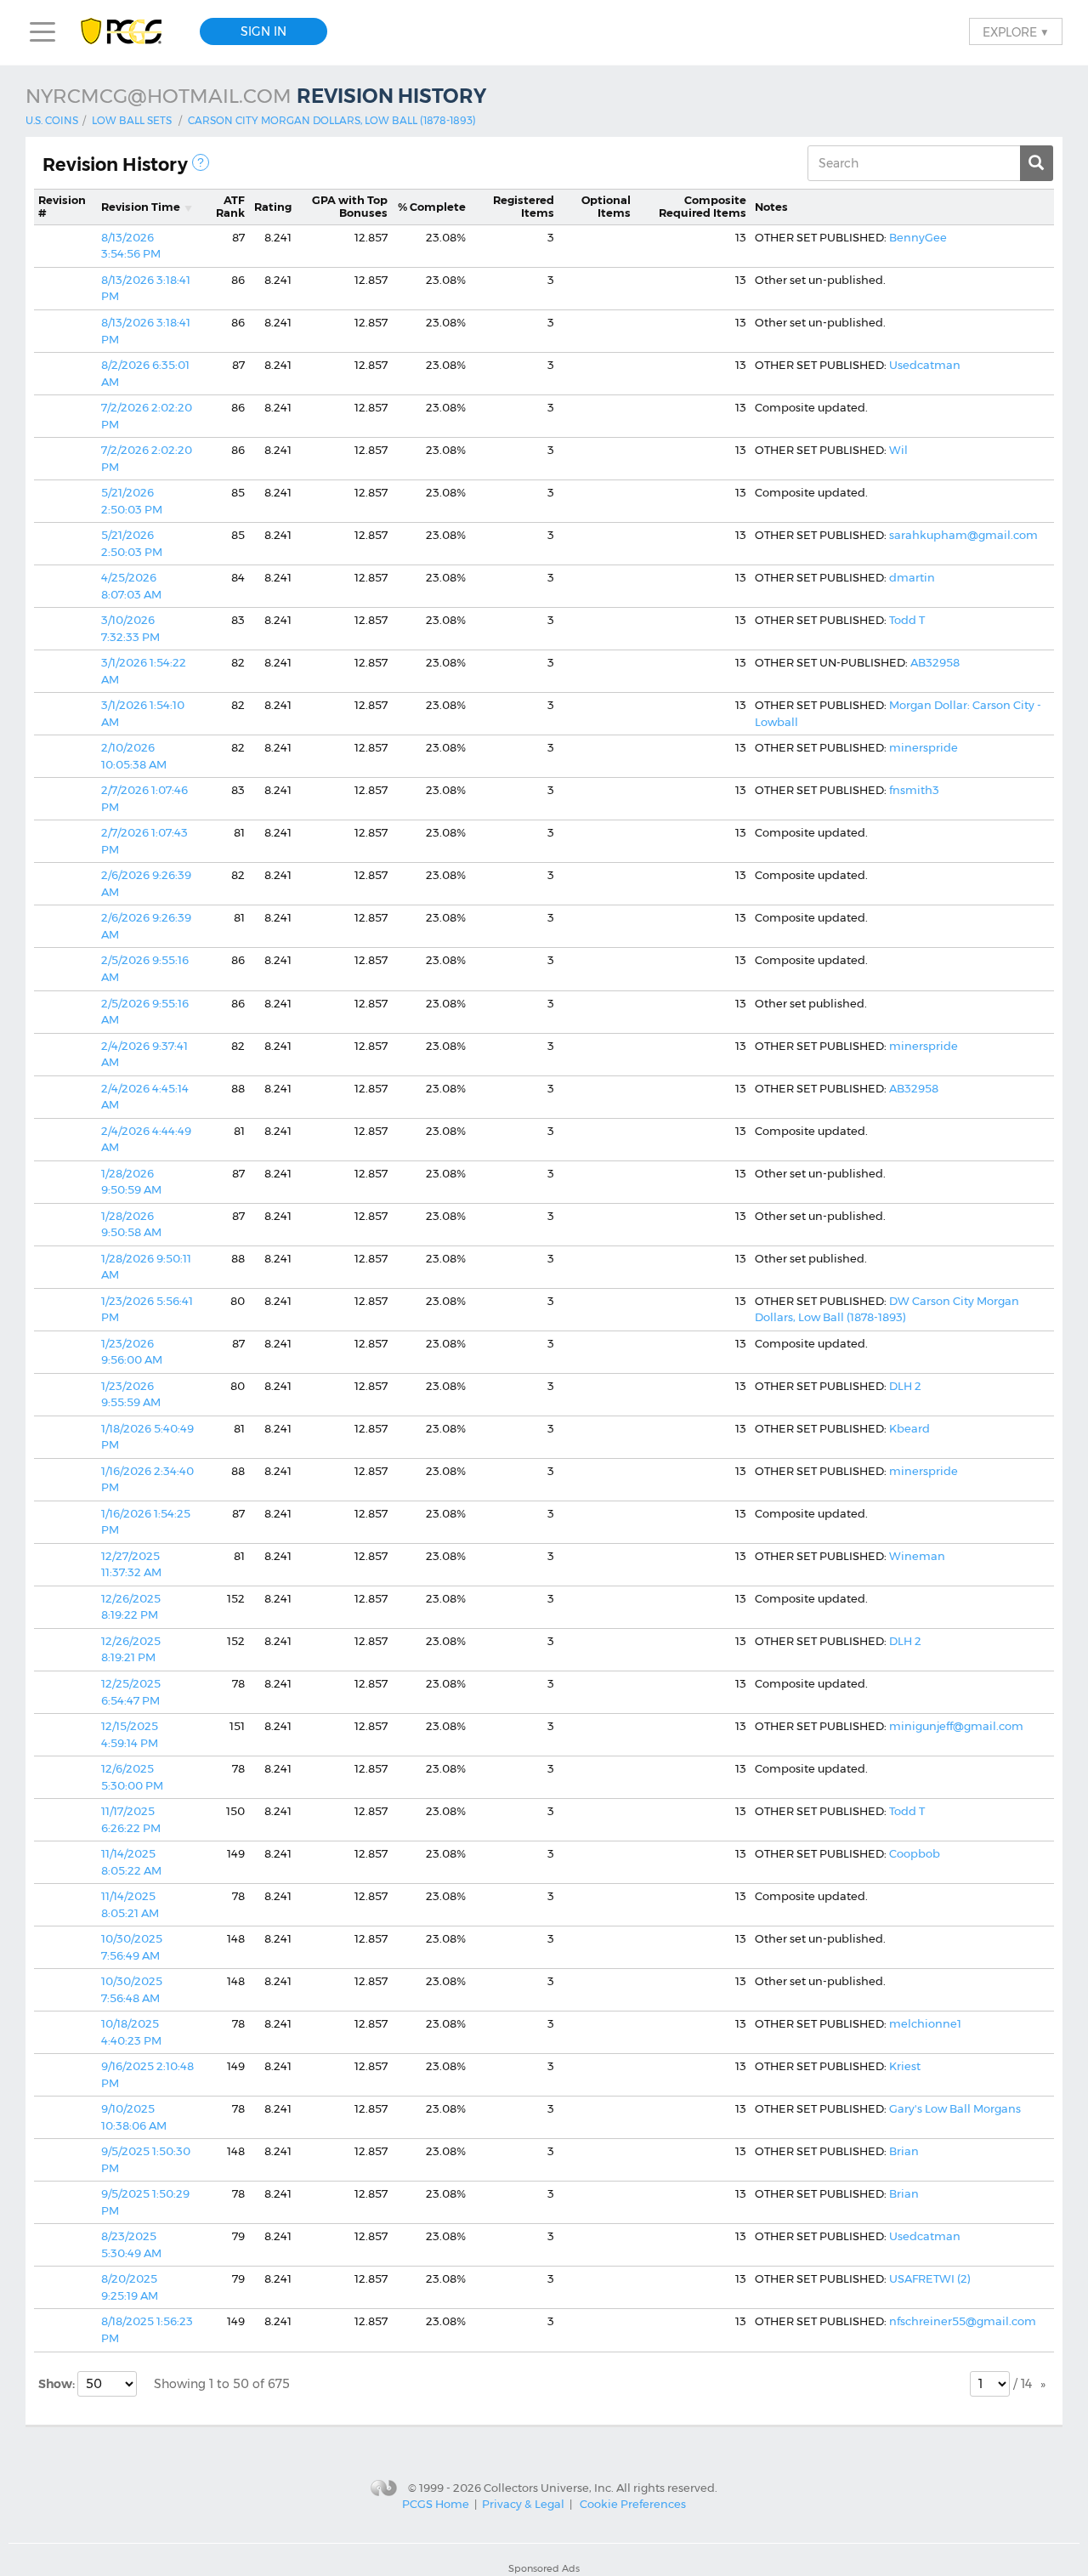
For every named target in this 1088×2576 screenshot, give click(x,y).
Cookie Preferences (633, 2504)
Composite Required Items (703, 207)
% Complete (432, 207)
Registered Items (524, 207)
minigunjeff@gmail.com (956, 1726)
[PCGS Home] (130, 32)
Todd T (907, 620)
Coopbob (915, 1853)
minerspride (924, 747)
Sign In (263, 31)
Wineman (917, 1556)
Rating (273, 207)
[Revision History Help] (201, 162)
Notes (771, 207)
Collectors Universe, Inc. (549, 2488)
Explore (1016, 31)
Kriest (905, 2066)
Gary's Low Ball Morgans (955, 2108)
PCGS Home (436, 2504)
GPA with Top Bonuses (350, 207)
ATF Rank (230, 207)
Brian (904, 2151)
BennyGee (918, 237)
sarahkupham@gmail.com (963, 535)
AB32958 (935, 662)
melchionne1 (925, 2023)
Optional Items (606, 207)
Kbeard (909, 1428)
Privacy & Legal (523, 2504)
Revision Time (141, 207)
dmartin (912, 577)
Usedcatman (925, 365)
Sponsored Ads (544, 2568)
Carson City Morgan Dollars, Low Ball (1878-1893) (332, 120)
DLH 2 (905, 1386)
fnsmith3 (914, 790)
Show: (58, 2384)
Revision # (62, 207)
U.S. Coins (52, 120)
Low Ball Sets (132, 120)
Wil (898, 450)
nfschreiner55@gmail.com (963, 2321)
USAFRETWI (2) (930, 2278)
